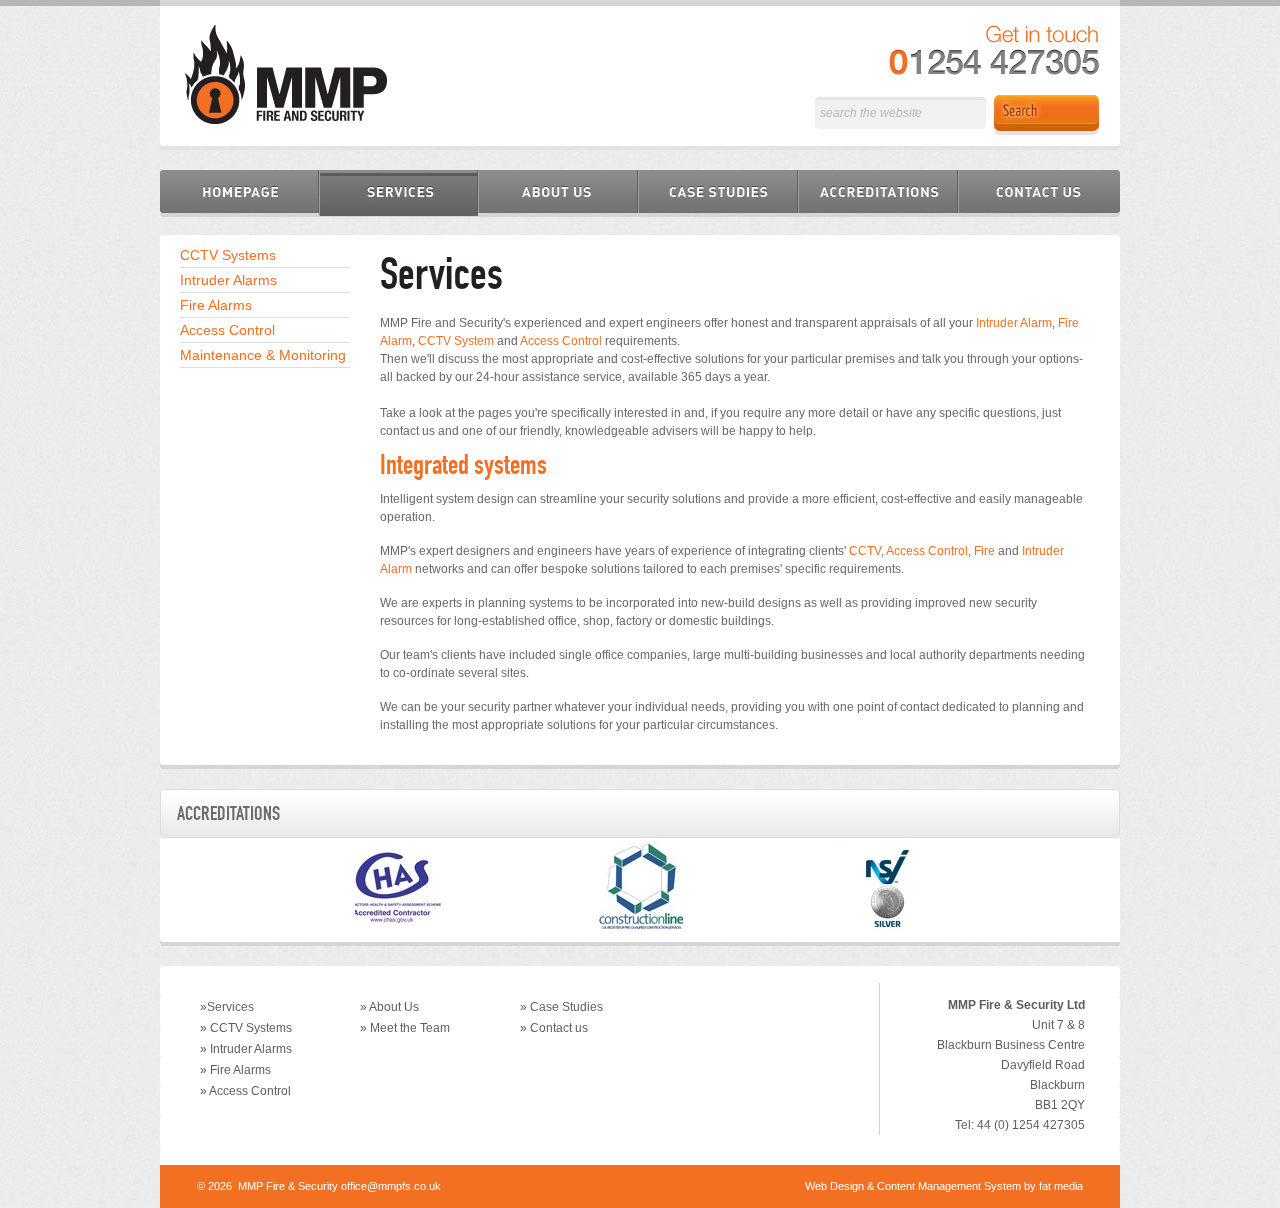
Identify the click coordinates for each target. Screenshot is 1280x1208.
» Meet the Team (405, 1028)
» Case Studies (561, 1007)
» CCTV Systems (246, 1028)
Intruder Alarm (1014, 323)
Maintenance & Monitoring (263, 355)
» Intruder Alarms (246, 1049)
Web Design (834, 1186)
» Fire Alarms (235, 1070)
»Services (227, 1007)
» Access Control (245, 1091)
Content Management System (949, 1186)
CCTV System (456, 341)
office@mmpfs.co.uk (391, 1186)
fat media (1061, 1186)
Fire (984, 551)
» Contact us (554, 1028)
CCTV (865, 551)
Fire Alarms (216, 305)
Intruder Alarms (228, 280)
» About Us (389, 1007)
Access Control (227, 330)
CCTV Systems (228, 255)
